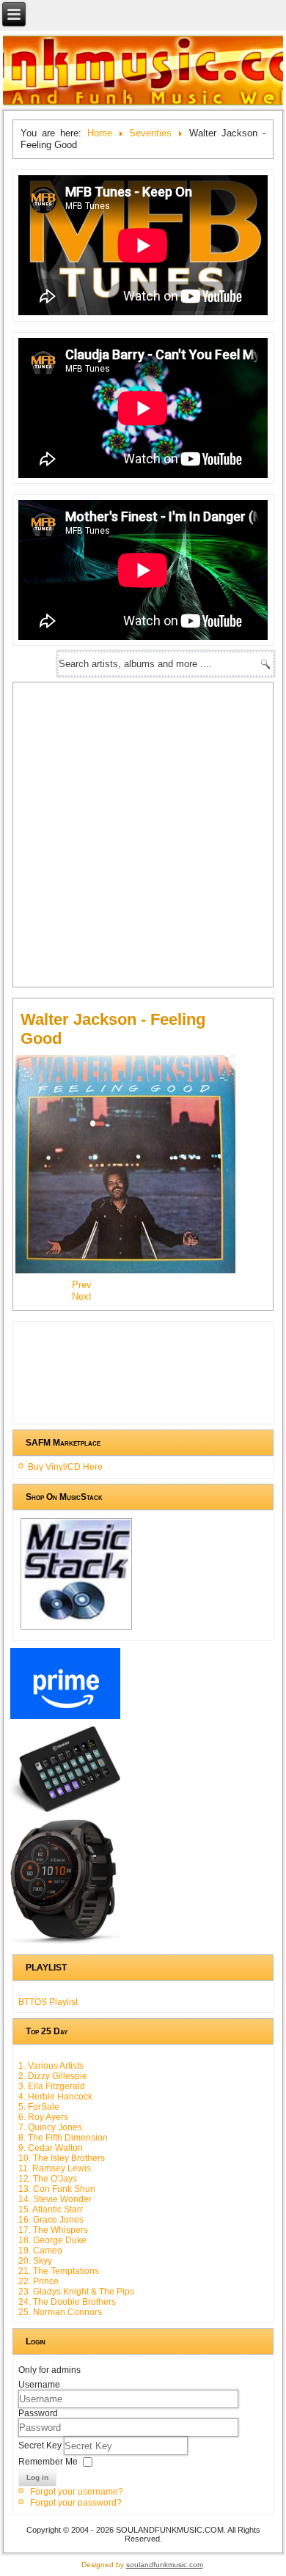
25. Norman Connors (60, 2312)
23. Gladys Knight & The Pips (76, 2292)
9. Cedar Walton (51, 2148)
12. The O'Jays (48, 2179)
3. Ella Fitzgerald (52, 2086)
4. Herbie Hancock (55, 2097)
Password (38, 2413)
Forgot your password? (76, 2503)
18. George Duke (52, 2240)
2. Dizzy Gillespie (53, 2076)
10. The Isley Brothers (62, 2158)
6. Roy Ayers (43, 2117)
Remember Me (48, 2462)
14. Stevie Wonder (55, 2199)
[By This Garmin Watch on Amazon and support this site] (65, 1944)
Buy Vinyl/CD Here (65, 1467)
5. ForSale (39, 2107)
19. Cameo (40, 2251)
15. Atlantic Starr (51, 2209)
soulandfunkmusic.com (165, 2565)
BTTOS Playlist (48, 2002)
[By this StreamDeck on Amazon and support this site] (65, 1812)
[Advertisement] (143, 833)
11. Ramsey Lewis (55, 2168)
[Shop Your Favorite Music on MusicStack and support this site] (77, 1630)
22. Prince (38, 2281)
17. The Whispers (53, 2230)
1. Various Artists (51, 2066)
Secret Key (41, 2446)
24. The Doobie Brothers (67, 2302)
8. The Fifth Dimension (63, 2138)
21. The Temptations (59, 2271)
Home (100, 133)
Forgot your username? (77, 2492)
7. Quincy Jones (50, 2127)
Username (39, 2385)
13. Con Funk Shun (57, 2189)
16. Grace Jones (51, 2220)
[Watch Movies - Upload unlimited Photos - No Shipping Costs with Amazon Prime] (65, 1719)
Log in (37, 2477)
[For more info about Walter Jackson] (133, 1272)
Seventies (150, 133)
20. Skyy (35, 2261)
